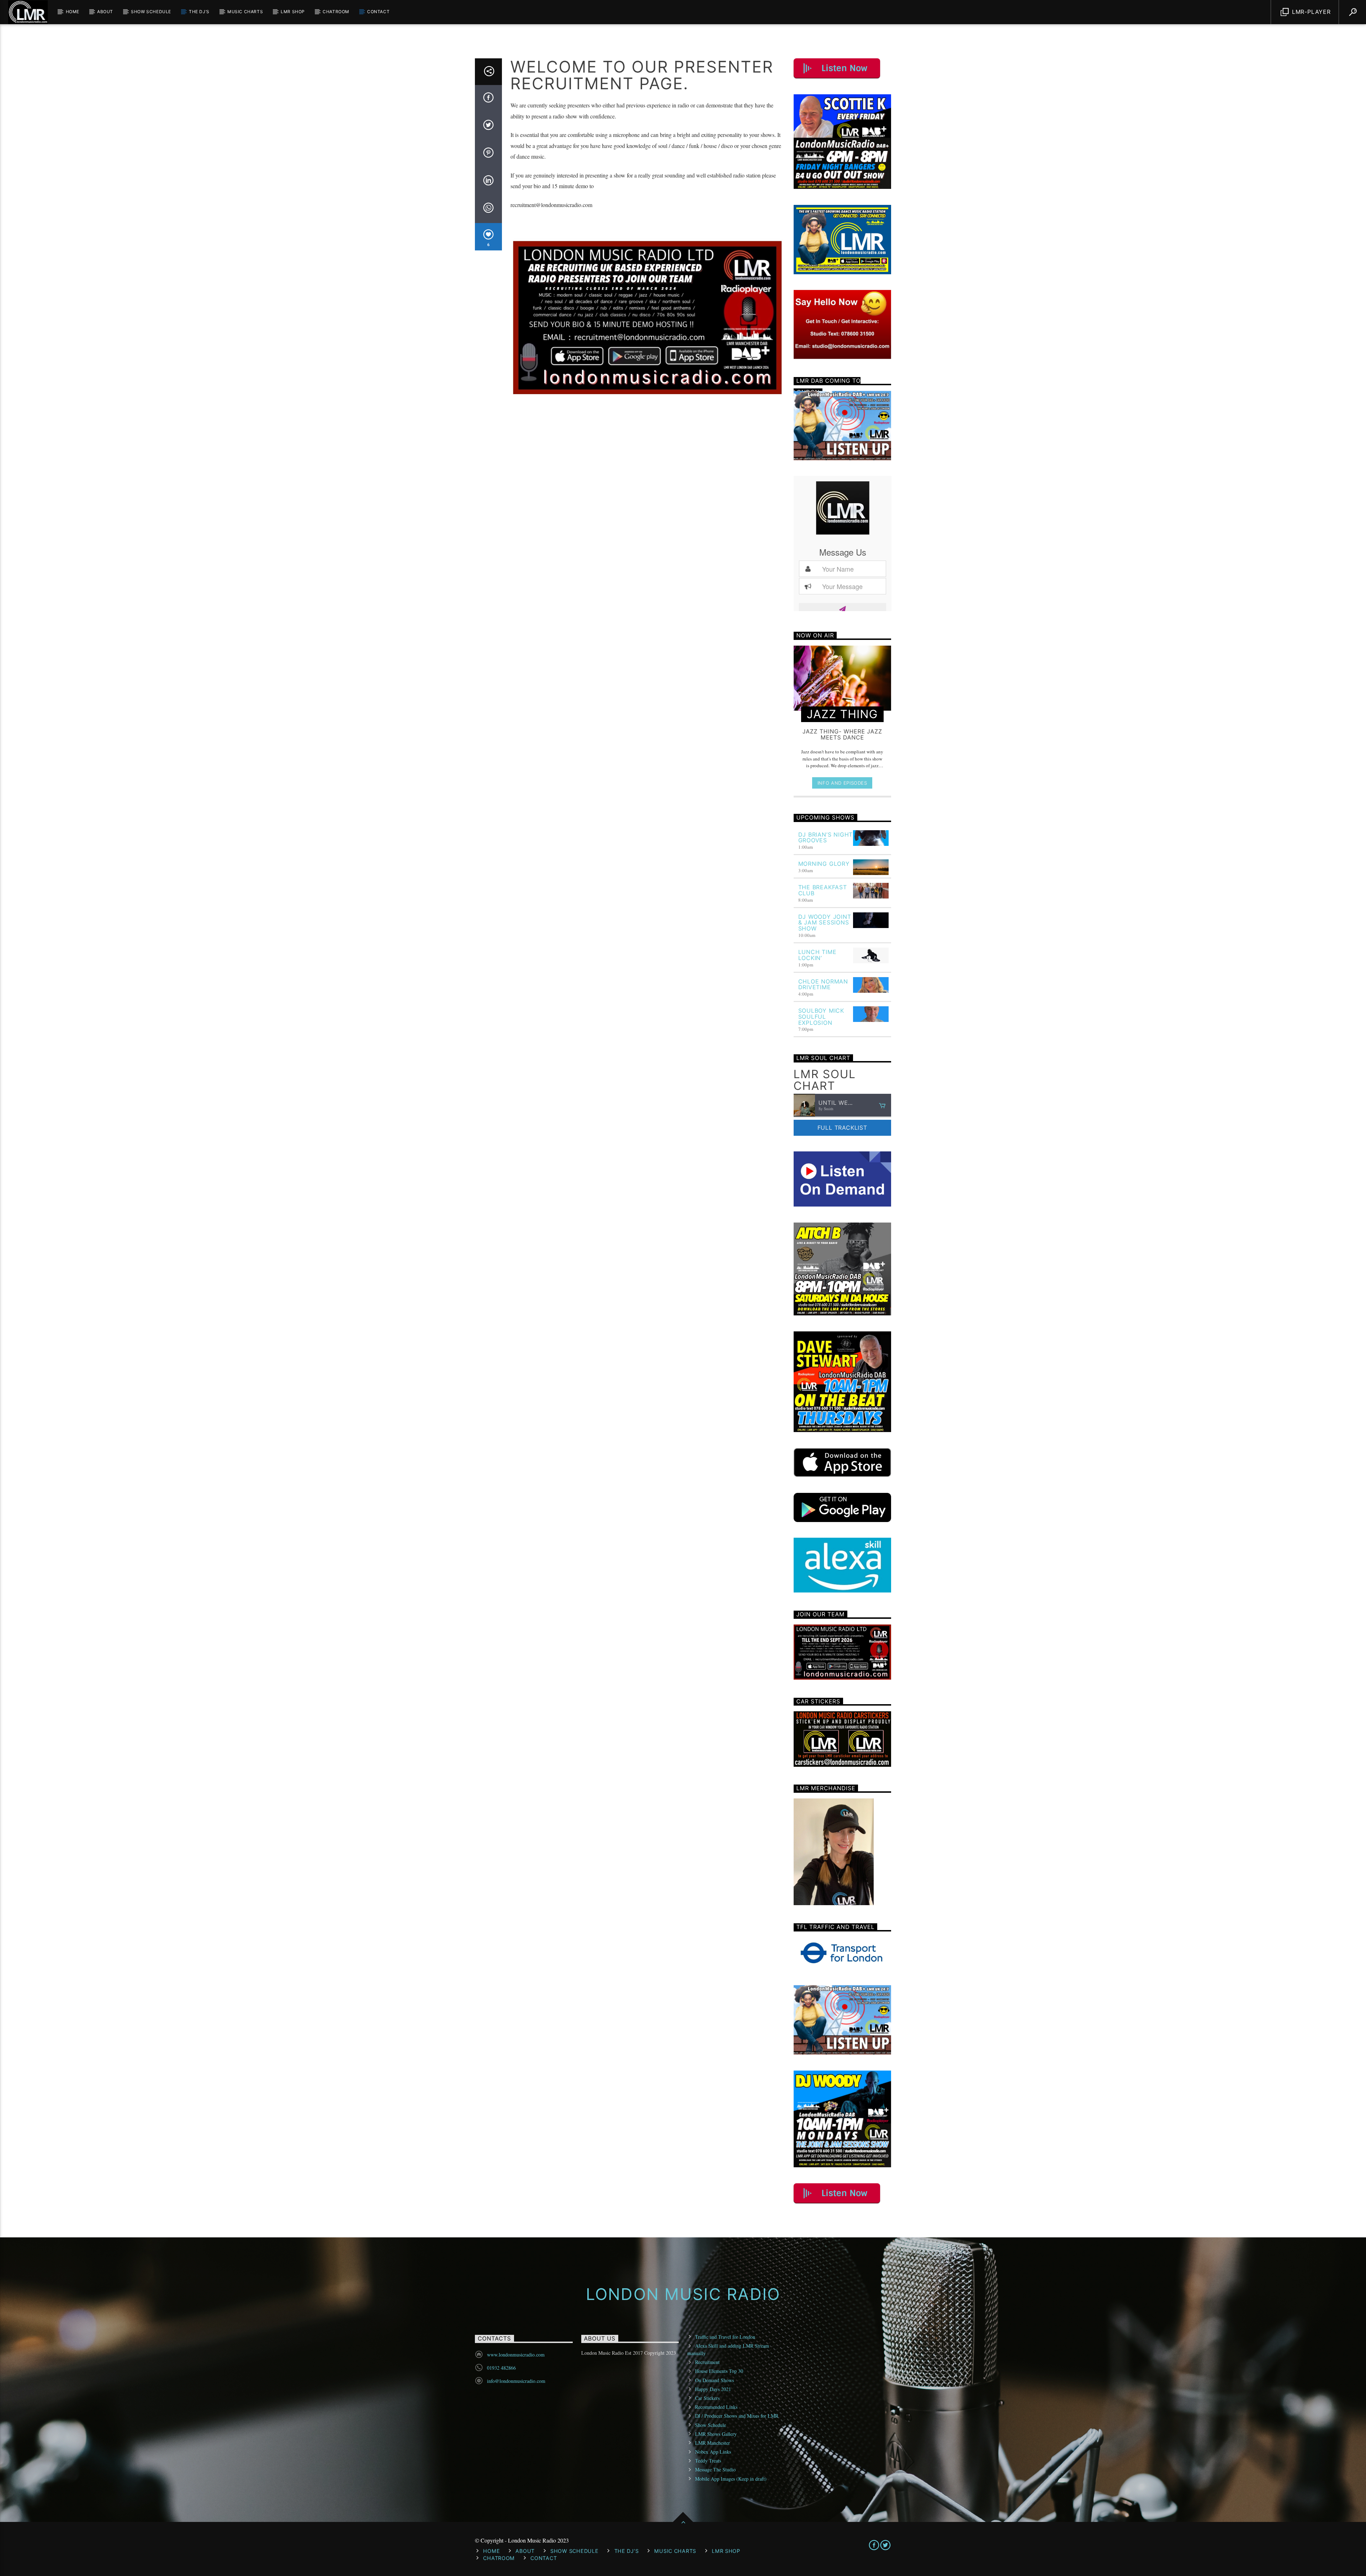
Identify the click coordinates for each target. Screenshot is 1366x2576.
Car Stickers (707, 2398)
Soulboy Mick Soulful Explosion (821, 1017)
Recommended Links (716, 2407)
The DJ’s (199, 12)
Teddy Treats (708, 2461)
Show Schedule (151, 12)
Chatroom (336, 12)
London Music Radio (683, 2294)
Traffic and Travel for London (725, 2337)
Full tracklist (842, 1128)
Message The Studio (715, 2469)
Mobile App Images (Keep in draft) (731, 2479)
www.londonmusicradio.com (516, 2355)
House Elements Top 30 (719, 2371)
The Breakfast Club (823, 890)
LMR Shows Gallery (716, 2434)
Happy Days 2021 (713, 2389)
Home (73, 12)
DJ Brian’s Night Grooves (826, 838)
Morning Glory (824, 864)
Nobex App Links (713, 2452)
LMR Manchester (713, 2443)
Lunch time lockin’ (817, 955)
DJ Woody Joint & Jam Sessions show (825, 923)
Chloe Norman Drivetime (823, 984)
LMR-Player (1310, 12)
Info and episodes (842, 783)
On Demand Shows (714, 2380)
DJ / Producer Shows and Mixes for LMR (737, 2416)
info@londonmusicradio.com (516, 2381)
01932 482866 (501, 2368)
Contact (378, 12)
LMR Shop (293, 12)
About (105, 12)
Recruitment (707, 2362)
